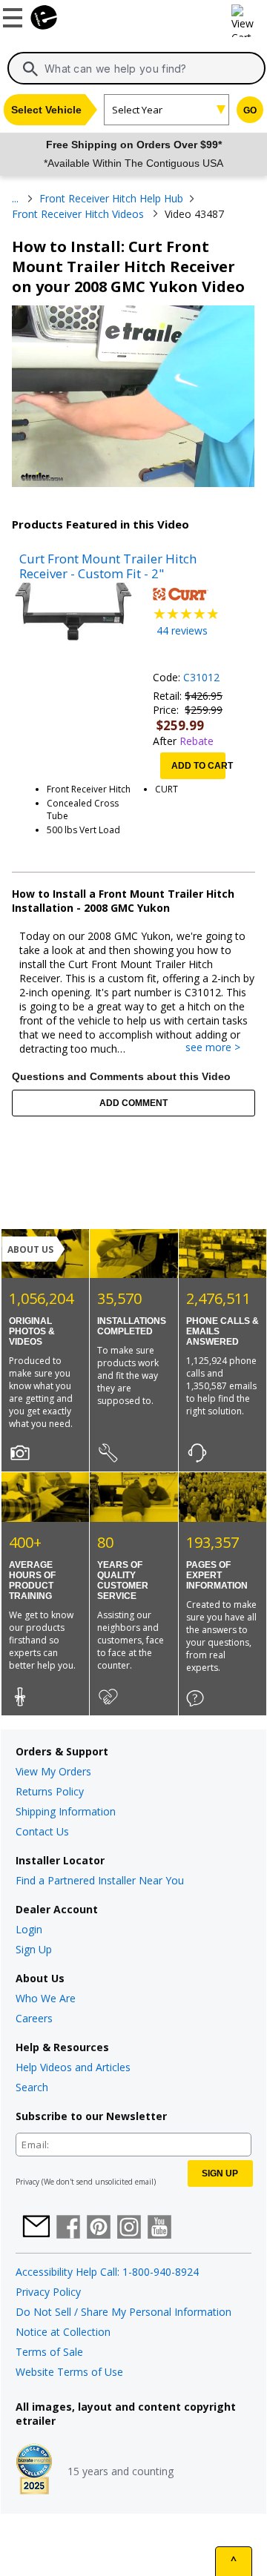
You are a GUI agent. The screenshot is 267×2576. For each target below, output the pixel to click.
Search (32, 2087)
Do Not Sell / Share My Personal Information (123, 2312)
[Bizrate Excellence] (34, 2471)
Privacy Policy (48, 2292)
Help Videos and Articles (73, 2067)
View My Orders (53, 1771)
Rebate (197, 741)
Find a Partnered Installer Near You (100, 1880)
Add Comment (133, 1103)
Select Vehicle (46, 110)
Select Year (137, 110)
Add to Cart (198, 766)
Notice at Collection (63, 2332)
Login (29, 1929)
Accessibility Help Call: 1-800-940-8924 (107, 2272)
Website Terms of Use (69, 2372)
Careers (34, 2018)
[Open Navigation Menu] (15, 15)
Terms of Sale (49, 2352)
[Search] (30, 69)
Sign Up (34, 1949)
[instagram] (129, 2228)
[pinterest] (99, 2228)
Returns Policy (50, 1791)
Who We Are (46, 1998)
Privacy (27, 2182)
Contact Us (42, 1831)
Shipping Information (66, 1811)
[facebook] (68, 2228)
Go (250, 110)
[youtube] (159, 2228)
